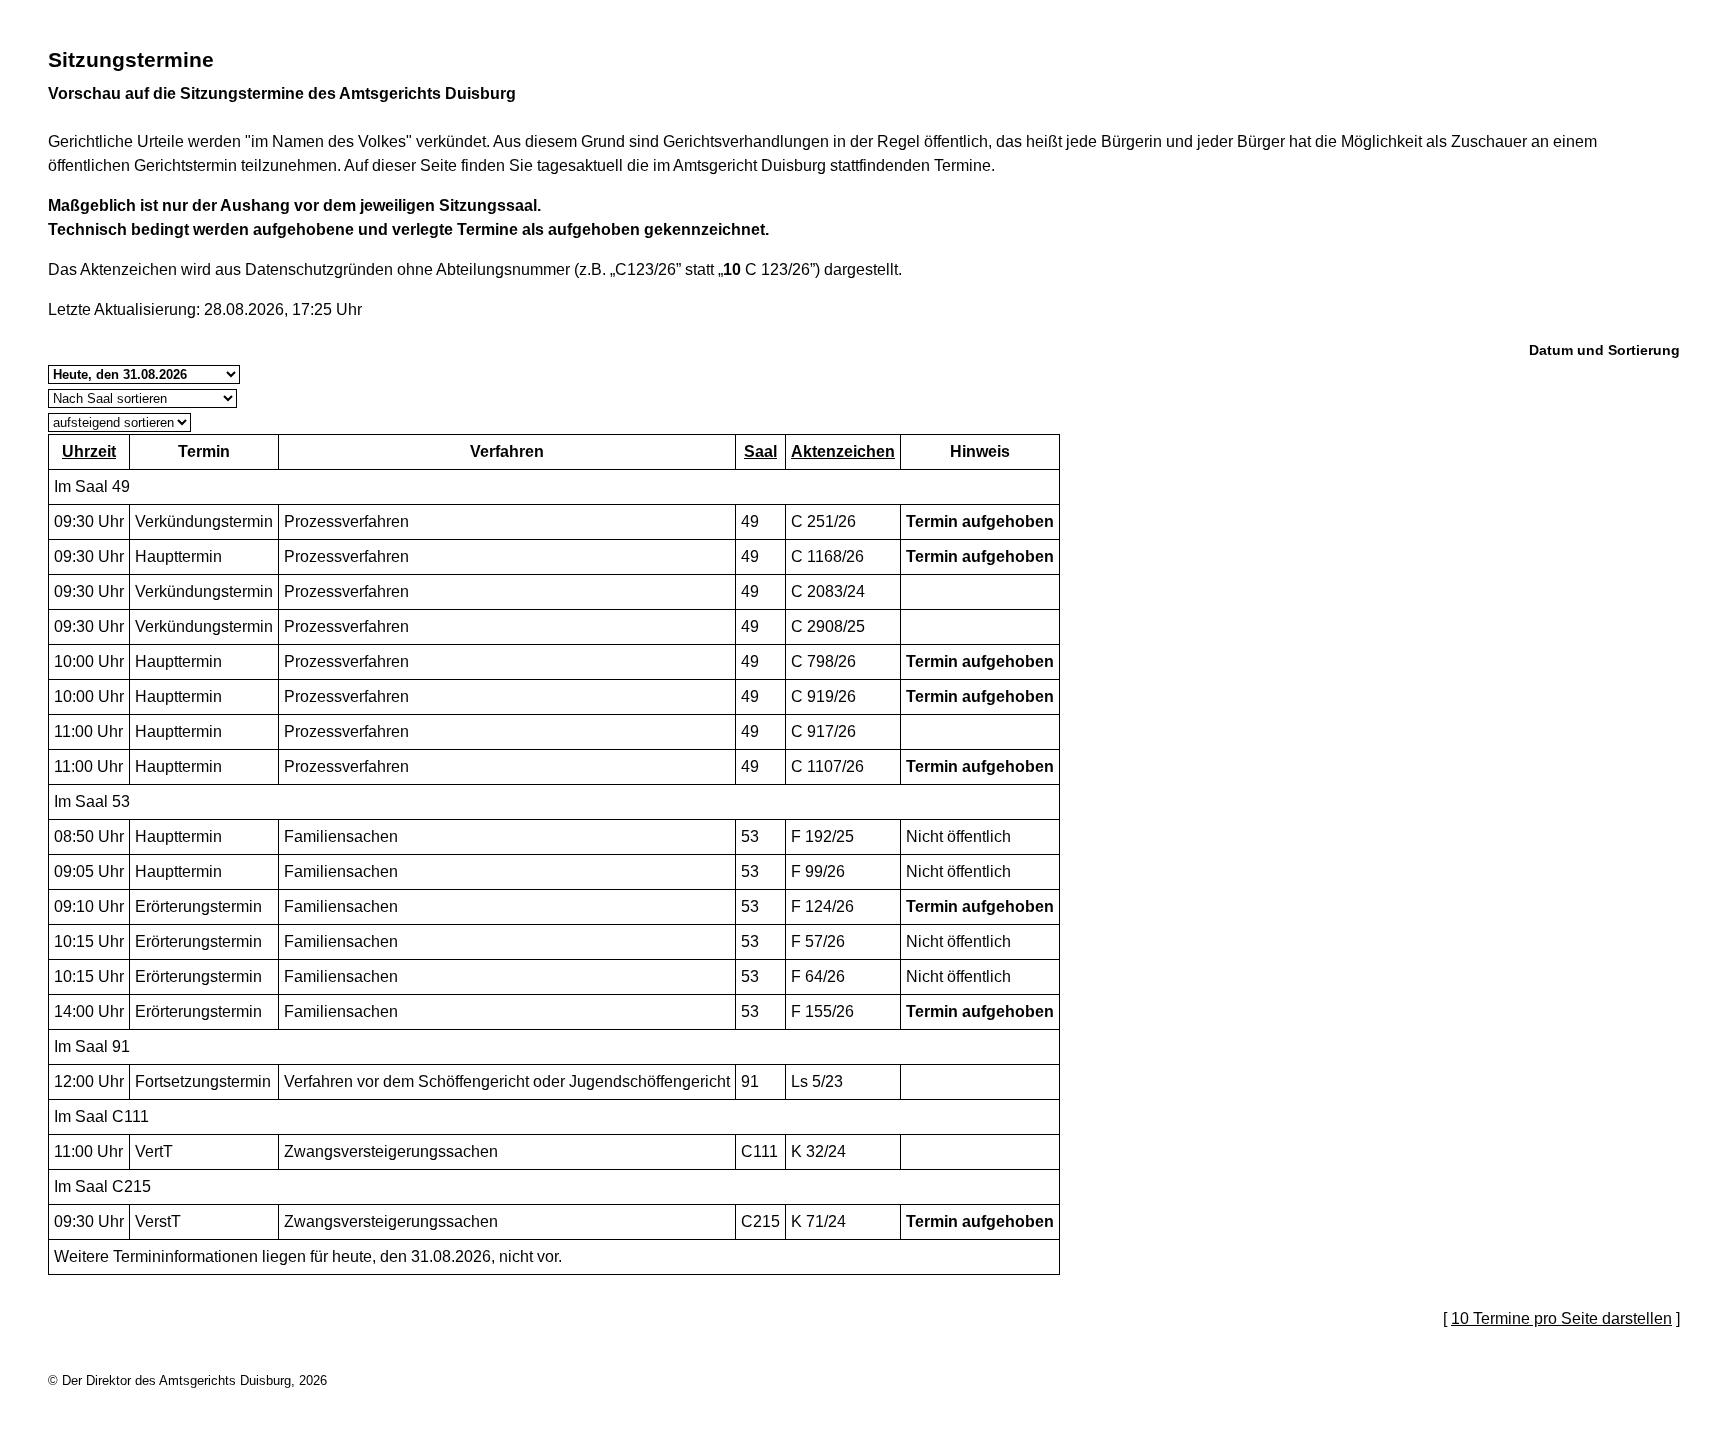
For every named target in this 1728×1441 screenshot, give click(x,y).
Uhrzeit (89, 451)
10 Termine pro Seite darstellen (1561, 1318)
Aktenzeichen (843, 451)
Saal (760, 451)
